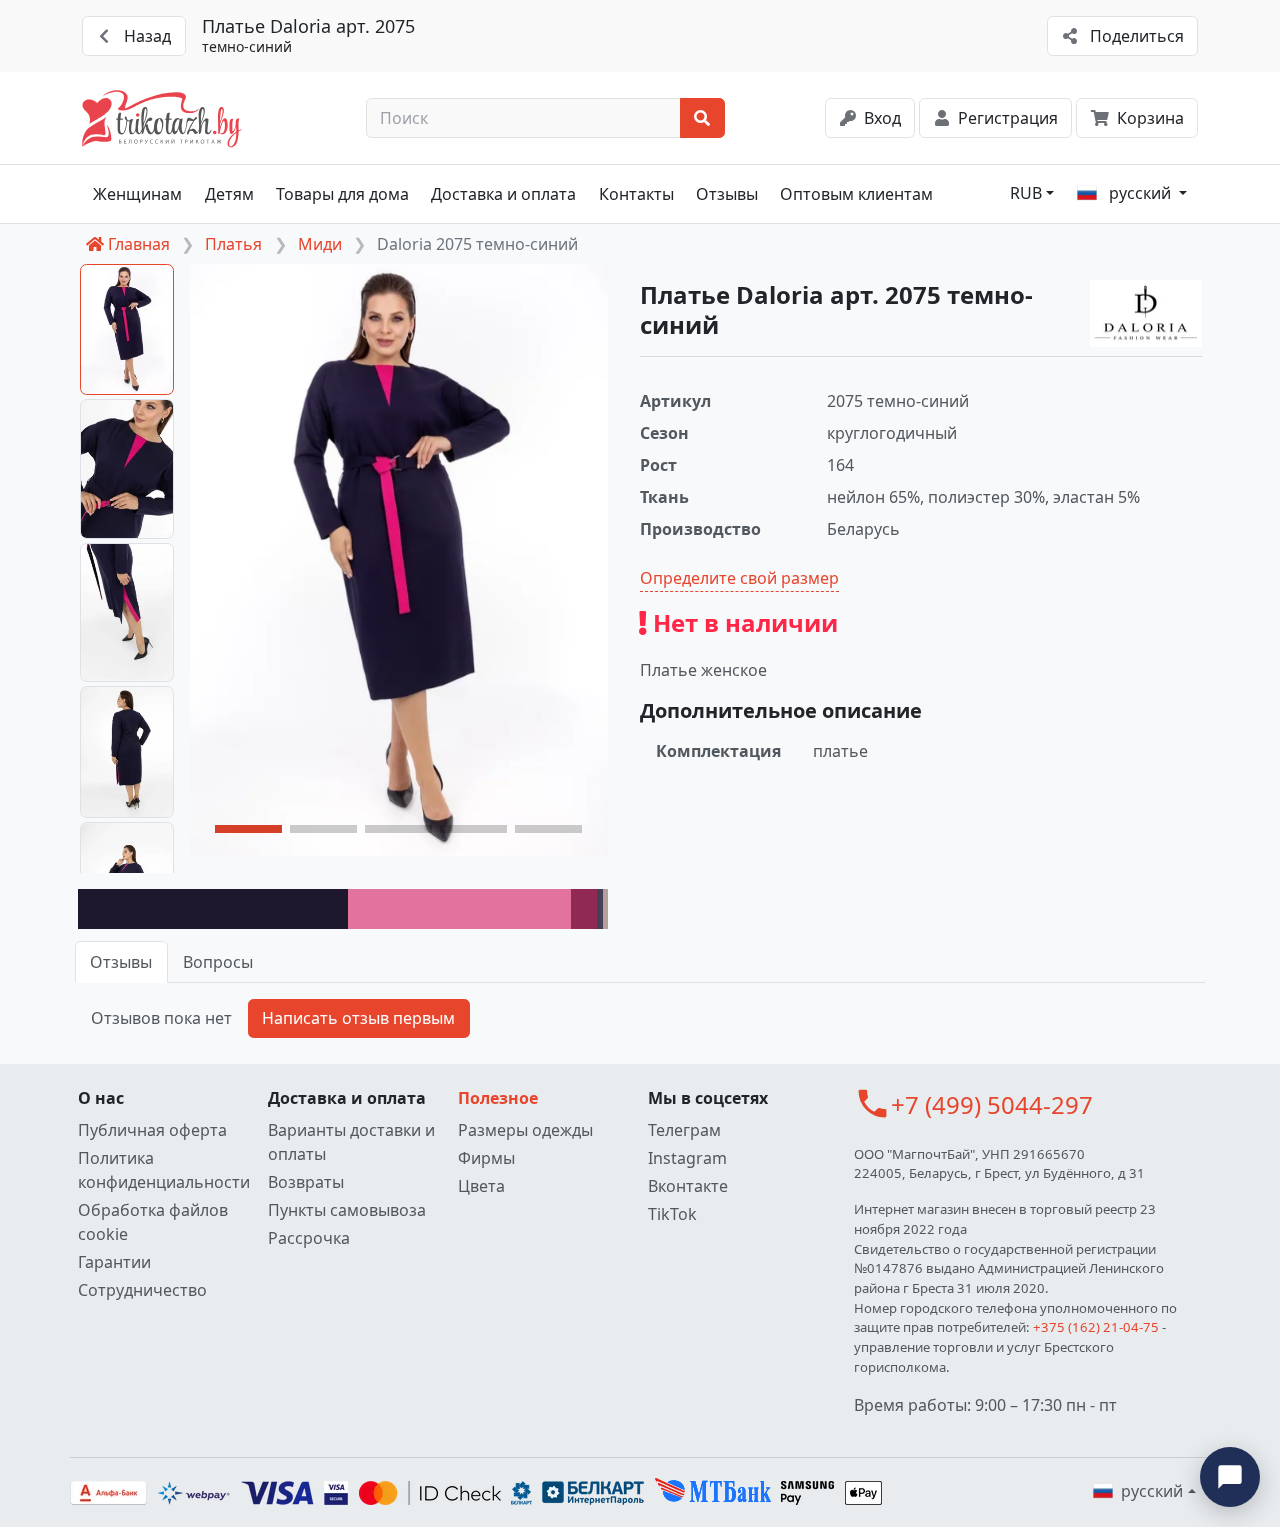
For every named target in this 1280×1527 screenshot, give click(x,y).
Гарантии (114, 1262)
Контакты (636, 194)
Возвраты (306, 1182)
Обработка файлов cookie (153, 1222)
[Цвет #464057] (599, 909)
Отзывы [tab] (121, 962)
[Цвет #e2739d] (459, 909)
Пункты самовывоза (347, 1210)
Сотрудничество (142, 1290)
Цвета (481, 1186)
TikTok (672, 1214)
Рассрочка (309, 1238)
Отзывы (727, 194)
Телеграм (684, 1130)
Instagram (687, 1158)
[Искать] (702, 118)
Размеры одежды (525, 1130)
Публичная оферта (152, 1130)
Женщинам (137, 194)
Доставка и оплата (503, 194)
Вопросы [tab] (218, 962)
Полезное (498, 1098)
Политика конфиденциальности (164, 1170)
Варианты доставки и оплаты (351, 1142)
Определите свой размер (739, 578)
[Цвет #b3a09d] (605, 909)
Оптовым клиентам (856, 194)
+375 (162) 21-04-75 (1096, 1327)
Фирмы (486, 1158)
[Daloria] (1146, 314)
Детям (229, 194)
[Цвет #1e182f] (213, 909)
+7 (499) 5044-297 (992, 1104)
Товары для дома (342, 194)
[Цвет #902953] (584, 909)
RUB (1026, 193)
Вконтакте (688, 1186)
